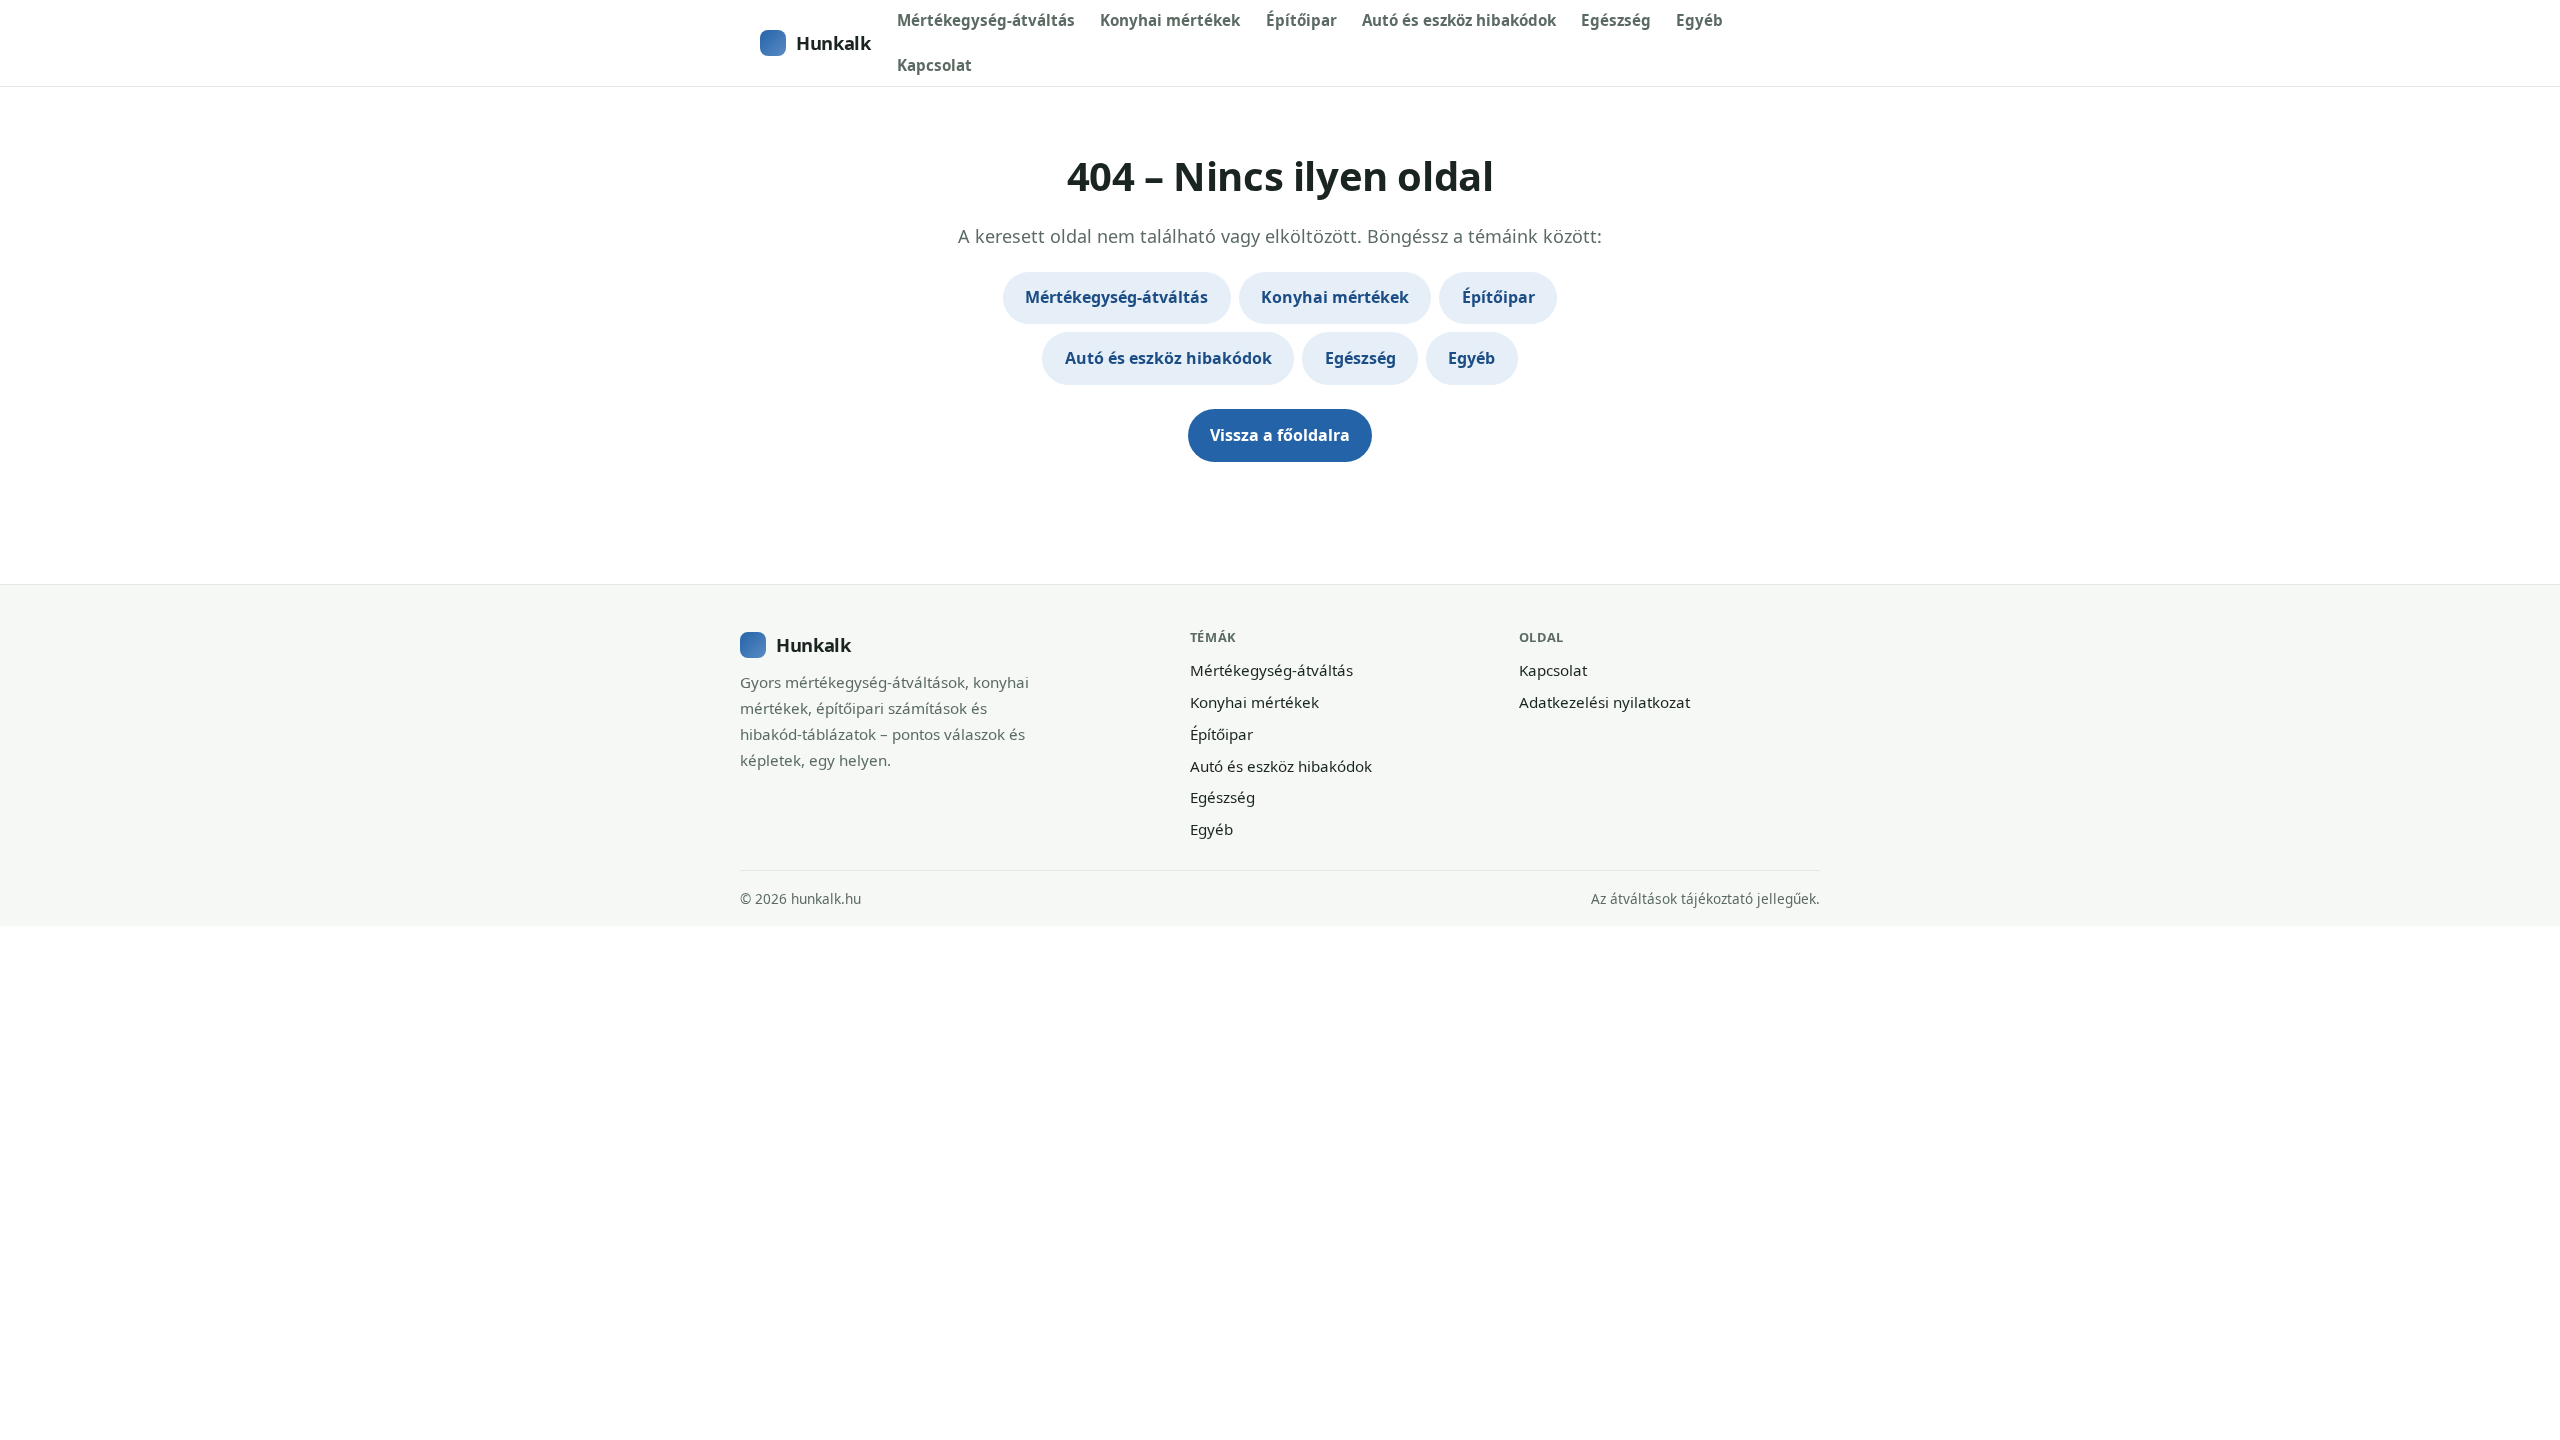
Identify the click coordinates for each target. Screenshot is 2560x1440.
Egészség (1616, 20)
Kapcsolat (934, 65)
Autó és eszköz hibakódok (1459, 20)
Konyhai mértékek (1170, 20)
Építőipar (1301, 20)
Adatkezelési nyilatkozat (1604, 702)
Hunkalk (833, 42)
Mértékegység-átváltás (986, 20)
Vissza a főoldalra (1280, 435)
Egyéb (1699, 20)
